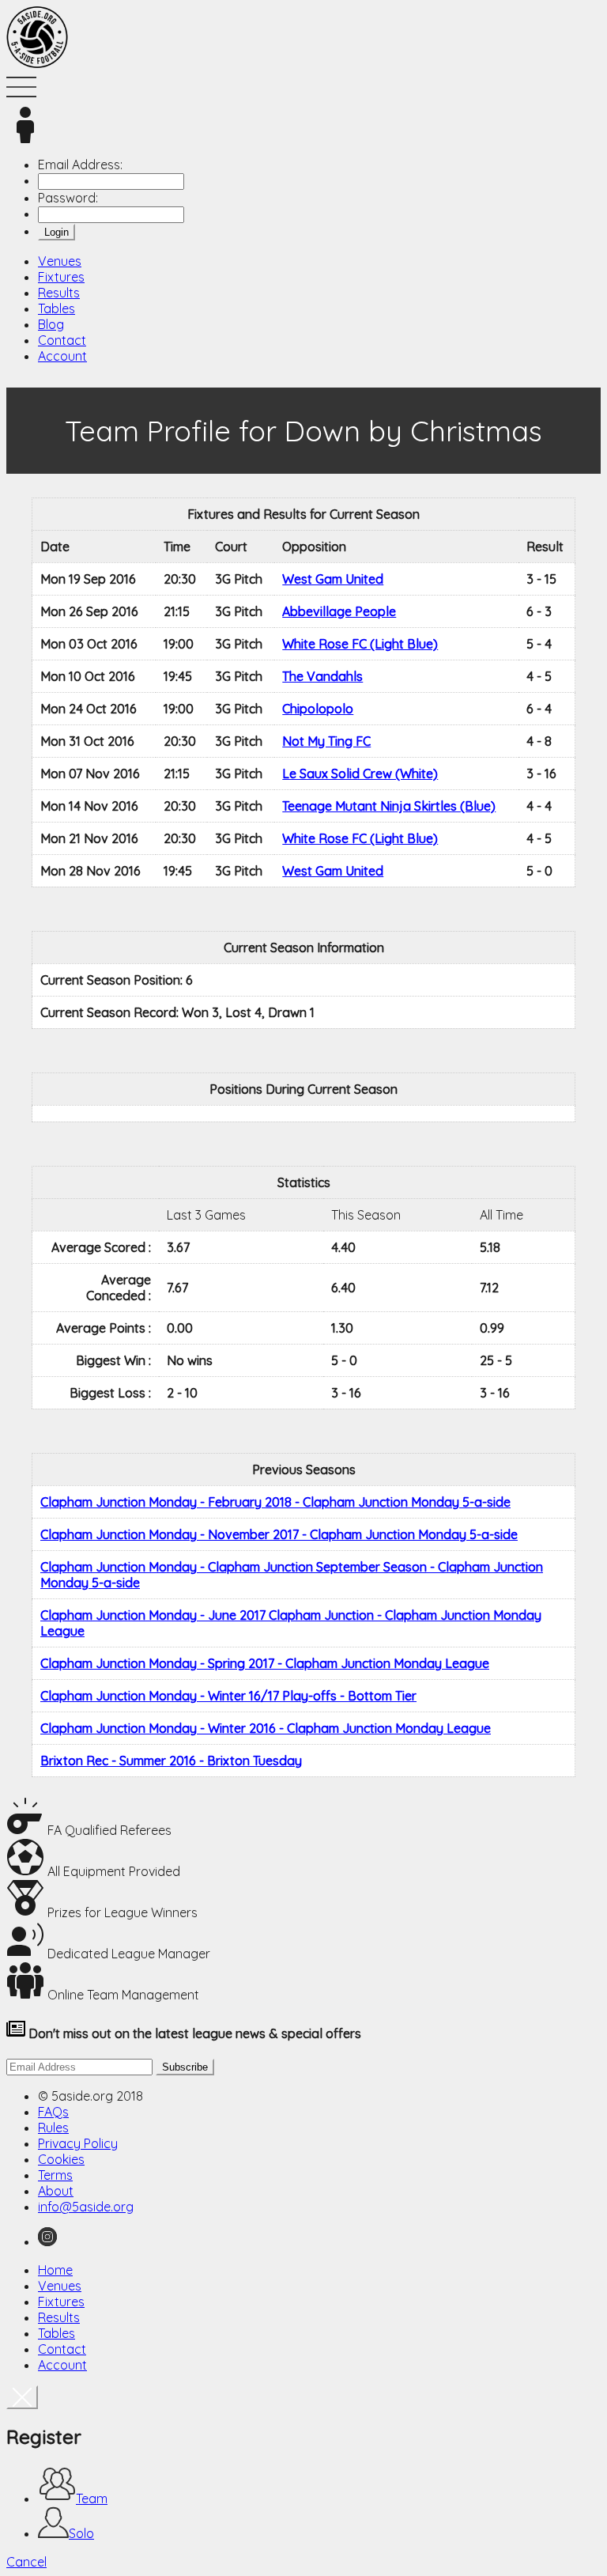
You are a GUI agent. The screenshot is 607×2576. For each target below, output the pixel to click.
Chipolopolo (318, 709)
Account (62, 356)
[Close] (22, 2397)
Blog (51, 324)
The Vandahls (322, 676)
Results (59, 293)
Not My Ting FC (326, 741)
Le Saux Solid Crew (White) (360, 774)
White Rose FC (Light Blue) (360, 644)
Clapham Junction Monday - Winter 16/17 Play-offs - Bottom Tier (228, 1696)
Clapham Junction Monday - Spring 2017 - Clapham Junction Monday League (265, 1663)
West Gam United (333, 579)
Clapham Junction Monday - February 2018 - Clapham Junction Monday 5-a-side (275, 1502)
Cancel (26, 2562)
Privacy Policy (78, 2143)
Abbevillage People (339, 611)
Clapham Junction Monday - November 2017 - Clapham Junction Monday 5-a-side (279, 1534)
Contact (62, 340)
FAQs (53, 2112)
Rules (53, 2128)
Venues (60, 261)
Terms (55, 2175)
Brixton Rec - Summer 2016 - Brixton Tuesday (171, 1761)
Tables (57, 308)
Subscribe (185, 2067)
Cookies (61, 2159)
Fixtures (61, 277)
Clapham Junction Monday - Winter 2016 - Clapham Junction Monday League (266, 1728)
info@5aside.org (86, 2207)
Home (55, 2270)
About (56, 2191)
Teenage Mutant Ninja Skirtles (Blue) (389, 806)
